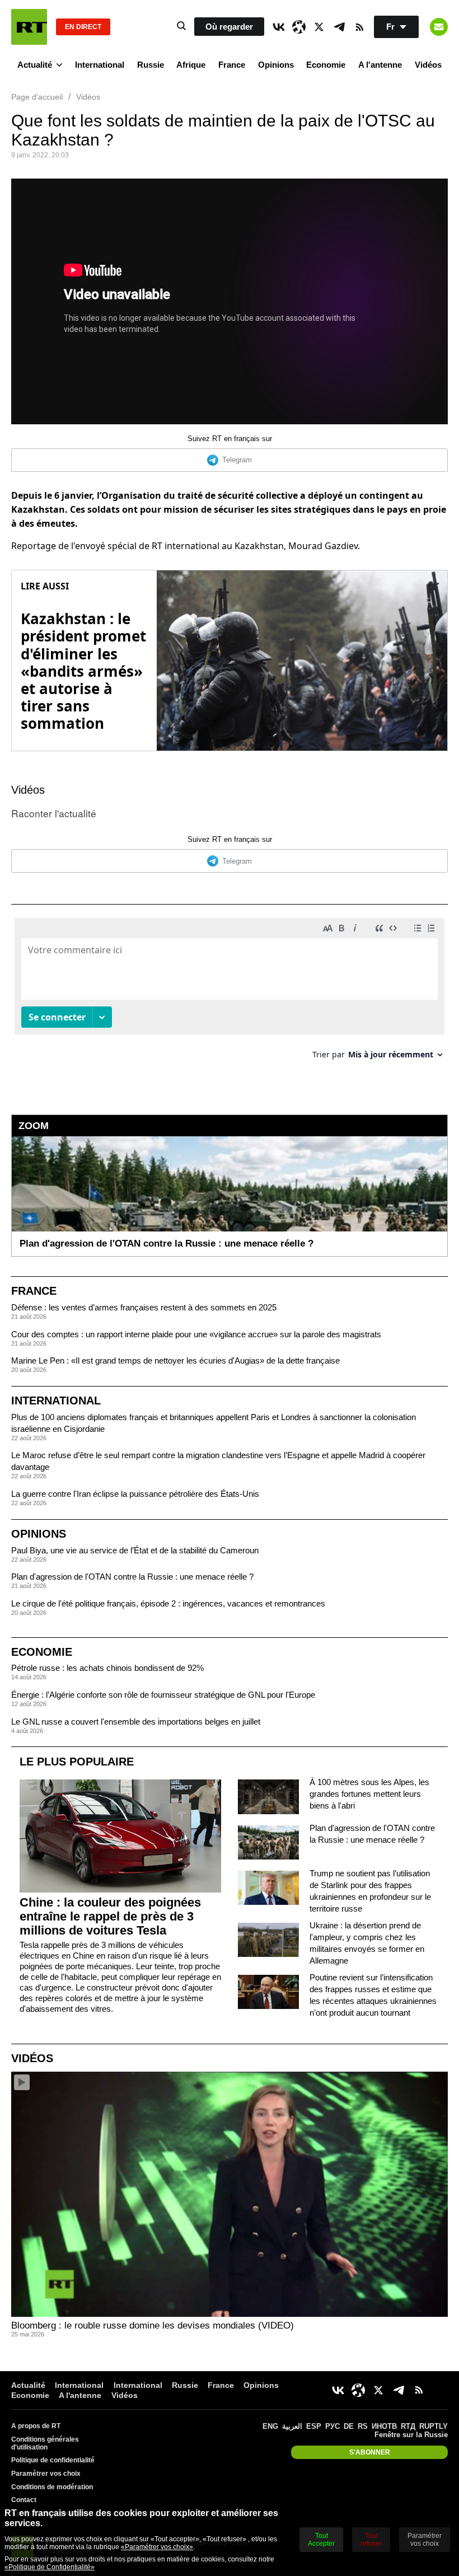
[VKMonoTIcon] (279, 27)
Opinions (276, 65)
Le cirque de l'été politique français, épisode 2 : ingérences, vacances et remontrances (168, 1603)
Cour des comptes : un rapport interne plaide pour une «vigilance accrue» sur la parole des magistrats (196, 1334)
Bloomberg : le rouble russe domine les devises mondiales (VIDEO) (153, 2326)
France (232, 65)
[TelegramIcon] (339, 27)
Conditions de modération (52, 2487)
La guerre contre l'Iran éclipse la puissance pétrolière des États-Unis (135, 1494)
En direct (83, 27)
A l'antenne (380, 65)
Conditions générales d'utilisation (45, 2443)
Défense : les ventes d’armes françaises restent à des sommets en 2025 (144, 1307)
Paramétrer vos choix (46, 2474)
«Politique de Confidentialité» (50, 2567)
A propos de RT (36, 2426)
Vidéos (428, 65)
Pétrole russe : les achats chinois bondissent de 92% (107, 1668)
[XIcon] (319, 27)
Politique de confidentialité (53, 2460)
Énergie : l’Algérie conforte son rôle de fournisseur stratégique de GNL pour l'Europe (163, 1695)
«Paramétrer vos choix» (157, 2547)
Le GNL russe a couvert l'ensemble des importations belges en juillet (136, 1722)
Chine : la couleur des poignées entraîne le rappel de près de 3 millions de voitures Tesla (110, 1916)
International (100, 65)
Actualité (35, 65)
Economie (326, 65)
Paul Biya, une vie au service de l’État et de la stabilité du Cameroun (135, 1550)
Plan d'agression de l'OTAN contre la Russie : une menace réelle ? (132, 1577)
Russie (151, 65)
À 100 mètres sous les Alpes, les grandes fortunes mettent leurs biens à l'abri (369, 1794)
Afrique (191, 65)
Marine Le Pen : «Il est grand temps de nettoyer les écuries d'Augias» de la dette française (175, 1360)
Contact (24, 2500)
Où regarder (229, 27)
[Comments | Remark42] (230, 993)
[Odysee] (299, 27)
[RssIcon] (359, 27)
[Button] (439, 27)
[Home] (29, 27)
